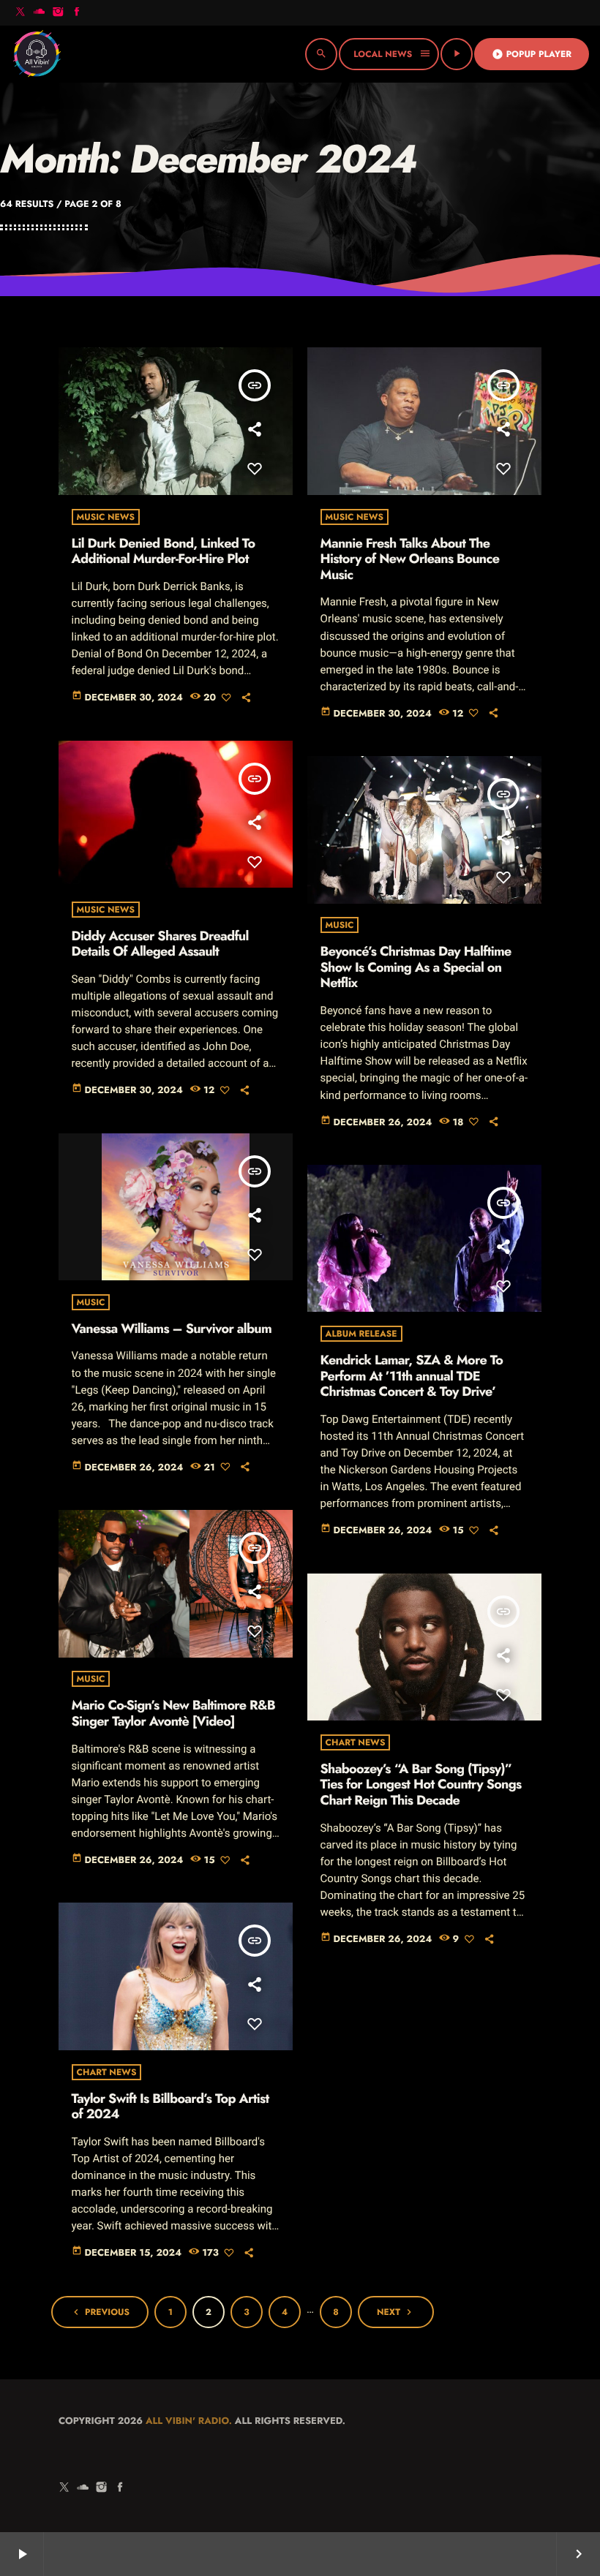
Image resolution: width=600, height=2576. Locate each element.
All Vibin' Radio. (189, 2421)
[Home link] (37, 54)
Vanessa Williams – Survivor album (172, 1329)
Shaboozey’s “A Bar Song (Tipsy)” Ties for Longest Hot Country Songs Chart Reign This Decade (421, 1784)
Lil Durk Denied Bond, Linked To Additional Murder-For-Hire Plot (164, 551)
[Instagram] (58, 13)
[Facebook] (77, 13)
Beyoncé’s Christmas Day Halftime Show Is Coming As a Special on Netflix (416, 967)
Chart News (356, 1742)
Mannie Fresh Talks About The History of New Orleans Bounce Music (410, 559)
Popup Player (532, 54)
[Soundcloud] (40, 13)
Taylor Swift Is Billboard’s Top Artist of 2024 (170, 2107)
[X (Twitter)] (20, 13)
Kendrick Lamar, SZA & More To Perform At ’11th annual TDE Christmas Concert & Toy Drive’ (412, 1376)
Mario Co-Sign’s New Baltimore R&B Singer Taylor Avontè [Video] (173, 1713)
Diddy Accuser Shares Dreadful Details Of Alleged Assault (160, 944)
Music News (106, 517)
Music (340, 925)
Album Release (361, 1334)
